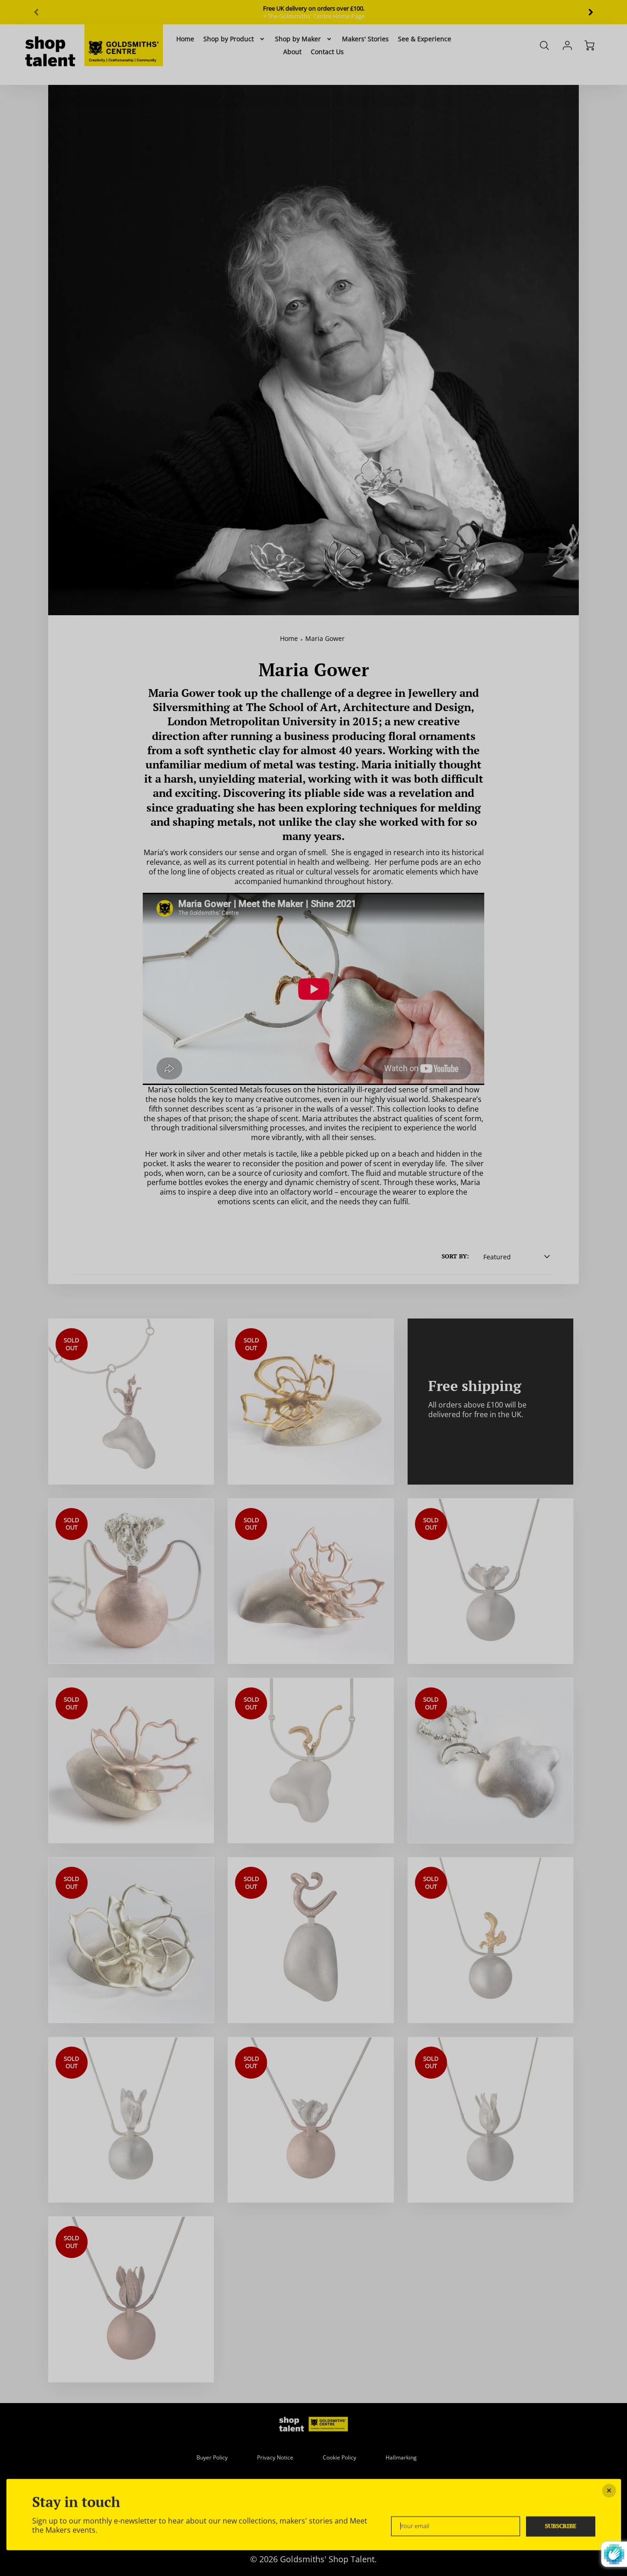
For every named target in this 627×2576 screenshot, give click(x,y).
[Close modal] (609, 2491)
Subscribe (561, 2526)
